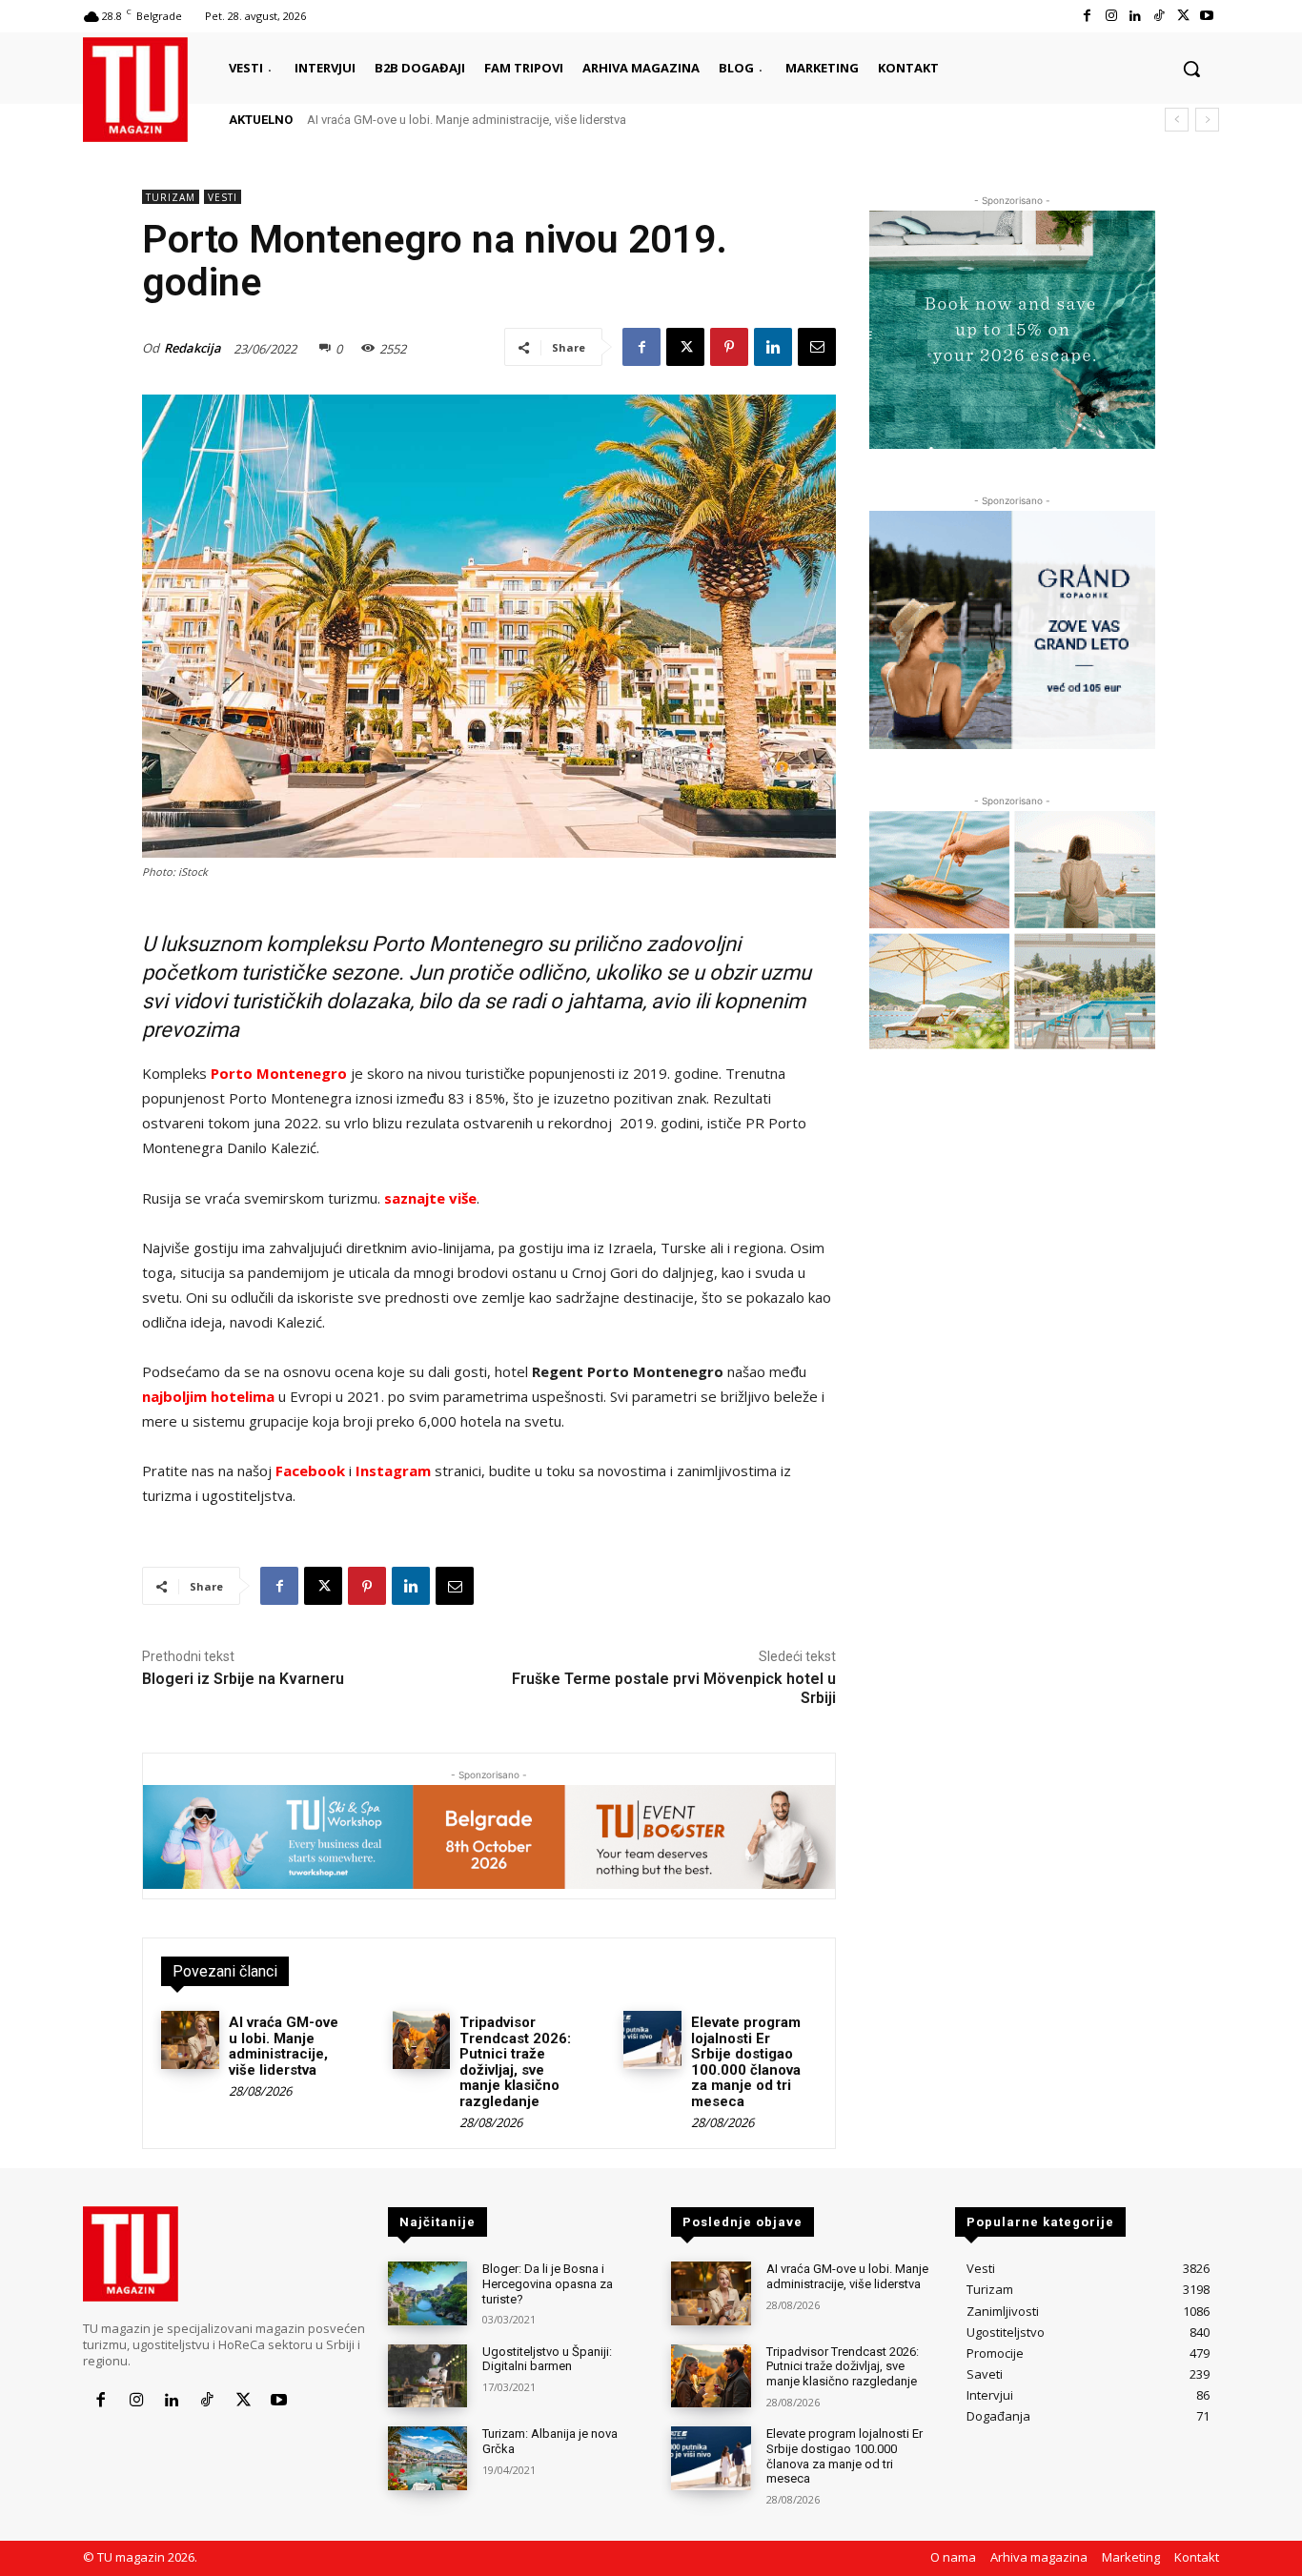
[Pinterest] (729, 347)
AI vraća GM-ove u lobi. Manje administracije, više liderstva (467, 120)
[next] (1207, 120)
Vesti (223, 197)
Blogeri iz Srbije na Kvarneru (243, 1679)
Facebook (310, 1471)
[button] (1191, 69)
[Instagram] (1111, 16)
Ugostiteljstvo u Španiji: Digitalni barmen (547, 2359)
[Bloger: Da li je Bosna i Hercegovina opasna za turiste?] (427, 2293)
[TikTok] (1159, 16)
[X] (1183, 16)
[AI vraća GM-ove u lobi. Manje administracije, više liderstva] (190, 2040)
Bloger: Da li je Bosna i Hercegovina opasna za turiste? (548, 2283)
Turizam (171, 197)
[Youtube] (1207, 16)
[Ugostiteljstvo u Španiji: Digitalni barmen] (427, 2376)
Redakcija (193, 348)
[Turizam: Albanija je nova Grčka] (427, 2458)
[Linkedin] (1135, 16)
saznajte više (430, 1198)
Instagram (393, 1471)
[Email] (817, 347)
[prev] (1177, 120)
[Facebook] (1087, 16)
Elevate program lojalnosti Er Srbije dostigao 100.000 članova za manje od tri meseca (746, 2062)
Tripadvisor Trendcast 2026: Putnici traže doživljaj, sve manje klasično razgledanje (515, 2062)
